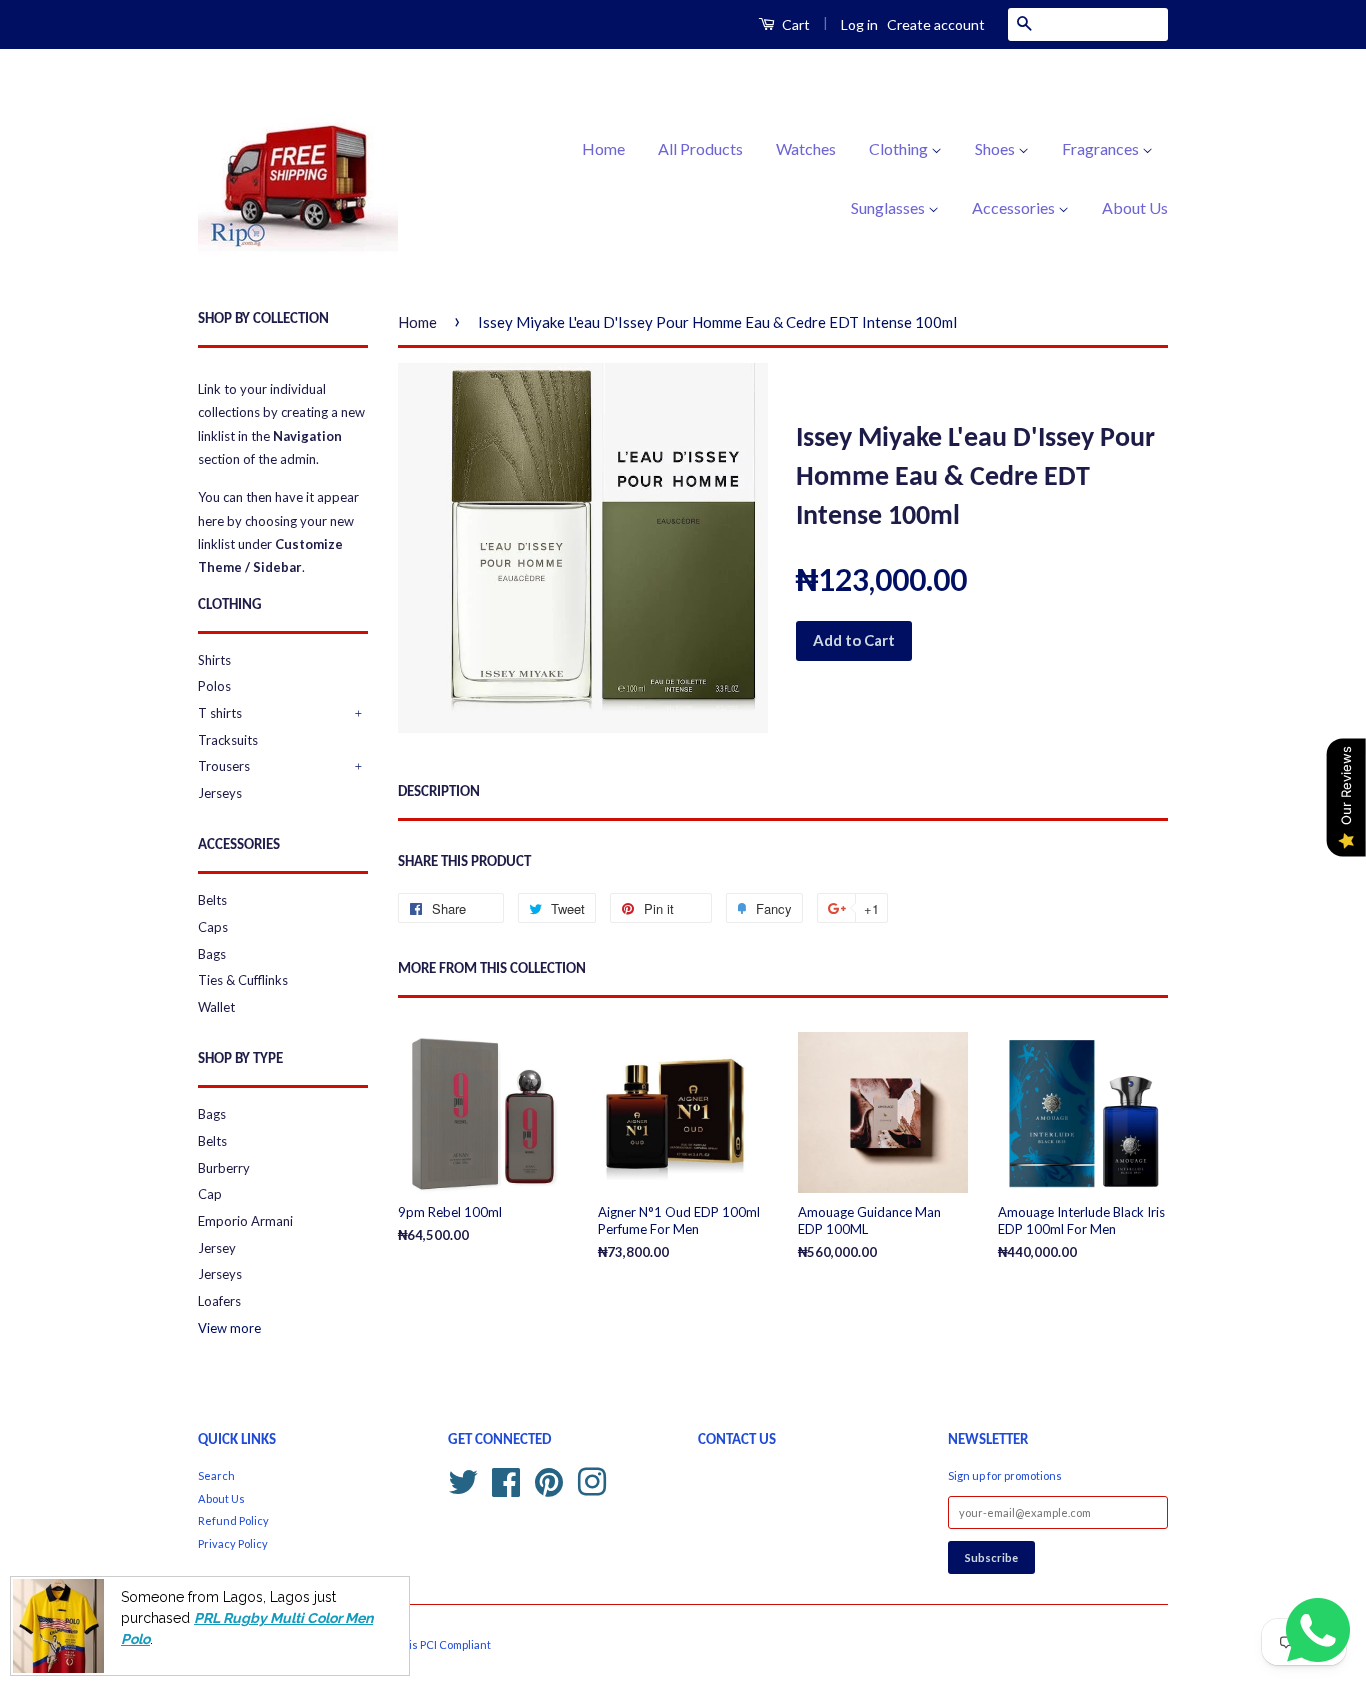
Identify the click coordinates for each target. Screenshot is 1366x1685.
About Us (1135, 207)
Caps (213, 927)
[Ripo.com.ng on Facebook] (506, 1479)
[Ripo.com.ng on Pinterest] (549, 1479)
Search (216, 1475)
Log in (859, 24)
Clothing (900, 148)
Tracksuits (228, 740)
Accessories (1015, 207)
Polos (214, 686)
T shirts (220, 713)
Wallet (216, 1007)
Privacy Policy (233, 1543)
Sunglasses (889, 207)
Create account (936, 24)
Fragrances (1102, 148)
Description (439, 792)
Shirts (214, 660)
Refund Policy (233, 1520)
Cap (210, 1194)
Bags (212, 954)
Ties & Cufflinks (243, 980)
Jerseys (220, 793)
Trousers (224, 766)
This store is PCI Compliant (422, 1644)
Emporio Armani (245, 1221)
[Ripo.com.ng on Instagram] (592, 1479)
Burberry (224, 1168)
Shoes (996, 148)
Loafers (219, 1301)
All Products (700, 148)
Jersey (217, 1248)
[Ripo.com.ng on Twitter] (463, 1479)
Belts (212, 900)
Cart (794, 24)
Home (603, 148)
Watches (806, 148)
